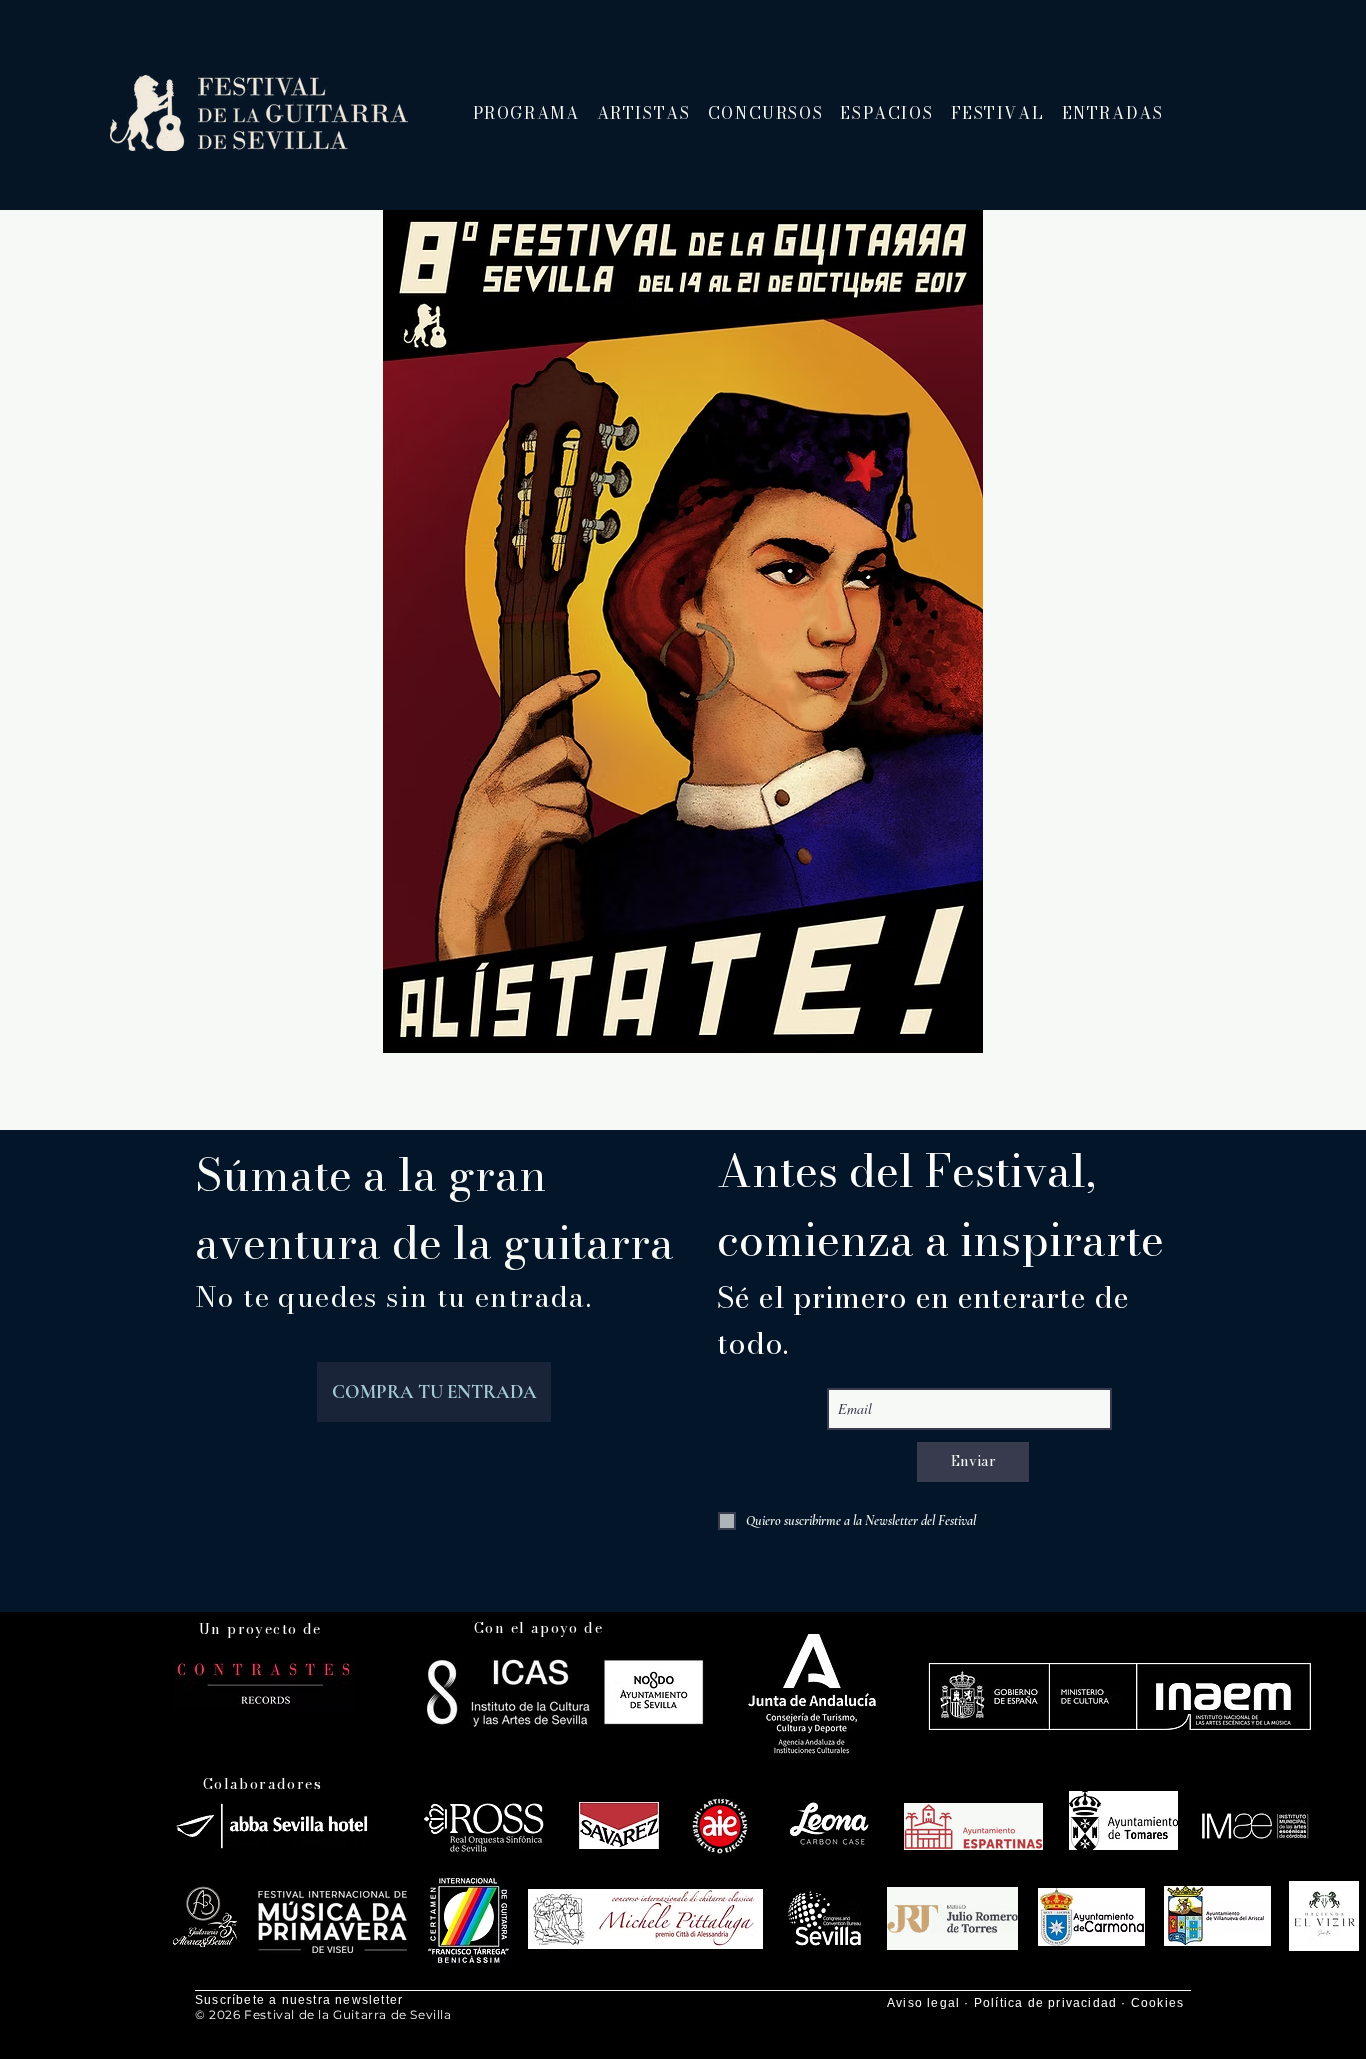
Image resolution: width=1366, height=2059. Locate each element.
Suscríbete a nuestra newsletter (299, 2000)
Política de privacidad (1045, 2003)
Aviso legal (923, 2003)
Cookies (1157, 2003)
